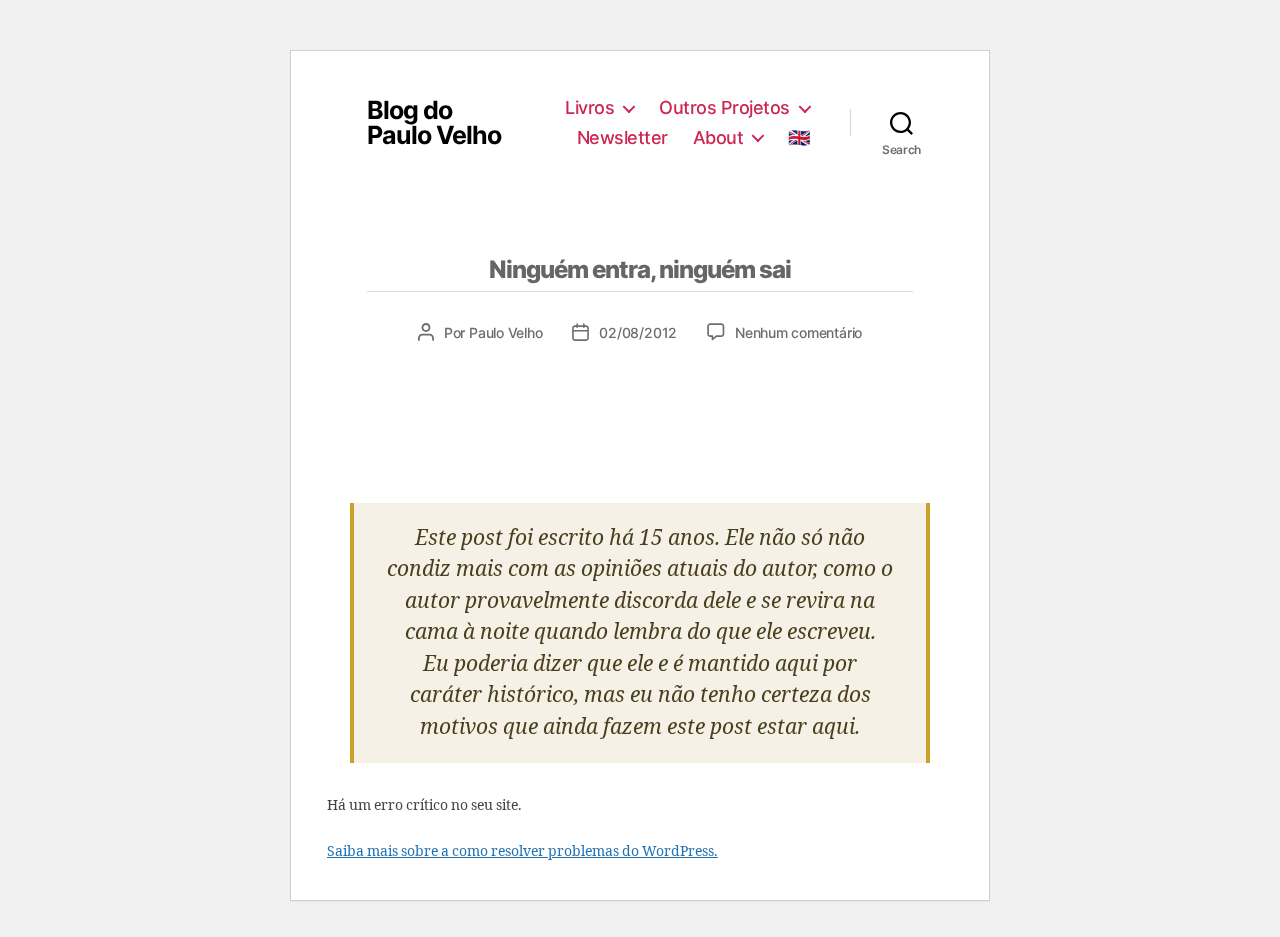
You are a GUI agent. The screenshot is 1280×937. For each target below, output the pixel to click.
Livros (589, 107)
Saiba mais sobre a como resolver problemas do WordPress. (522, 851)
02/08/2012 (638, 332)
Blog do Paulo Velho (434, 123)
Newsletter (622, 137)
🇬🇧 (799, 137)
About (718, 137)
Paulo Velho (505, 332)
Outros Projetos (724, 107)
